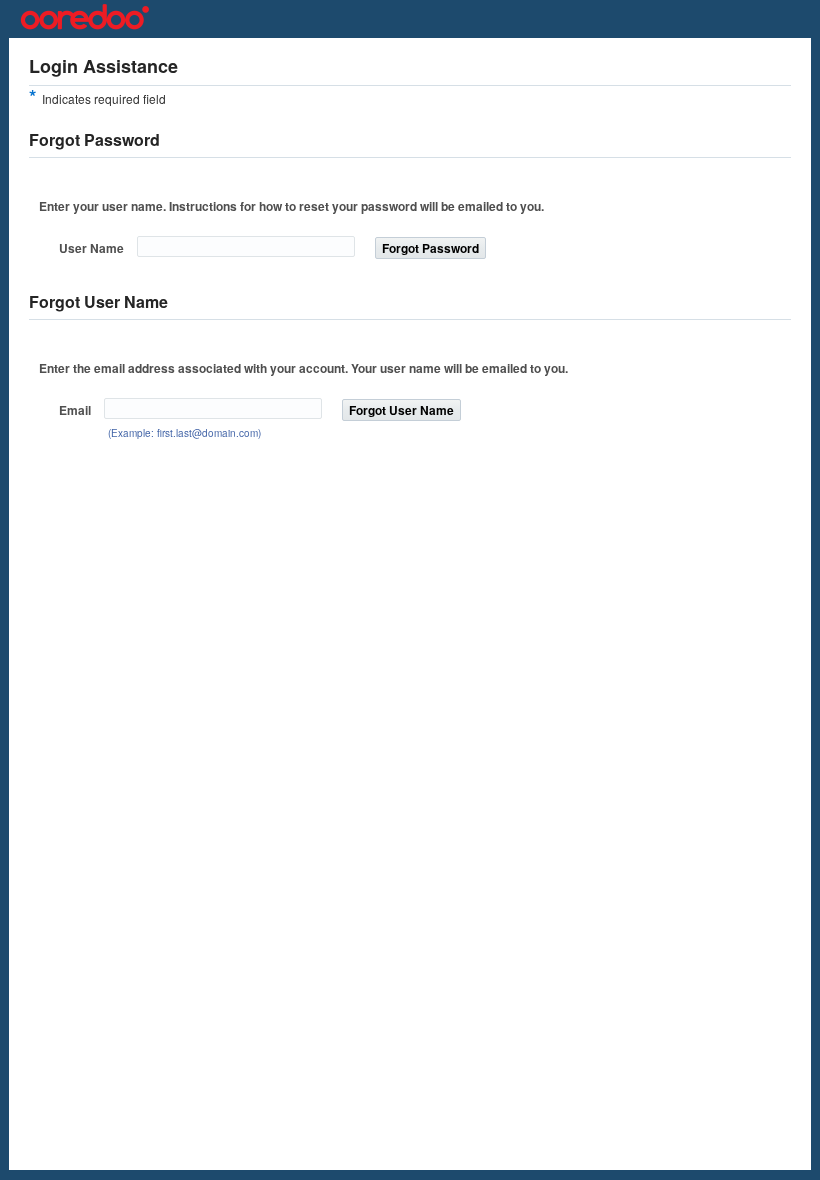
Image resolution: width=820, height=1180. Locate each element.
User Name (91, 248)
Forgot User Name (401, 410)
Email (75, 410)
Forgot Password (430, 248)
